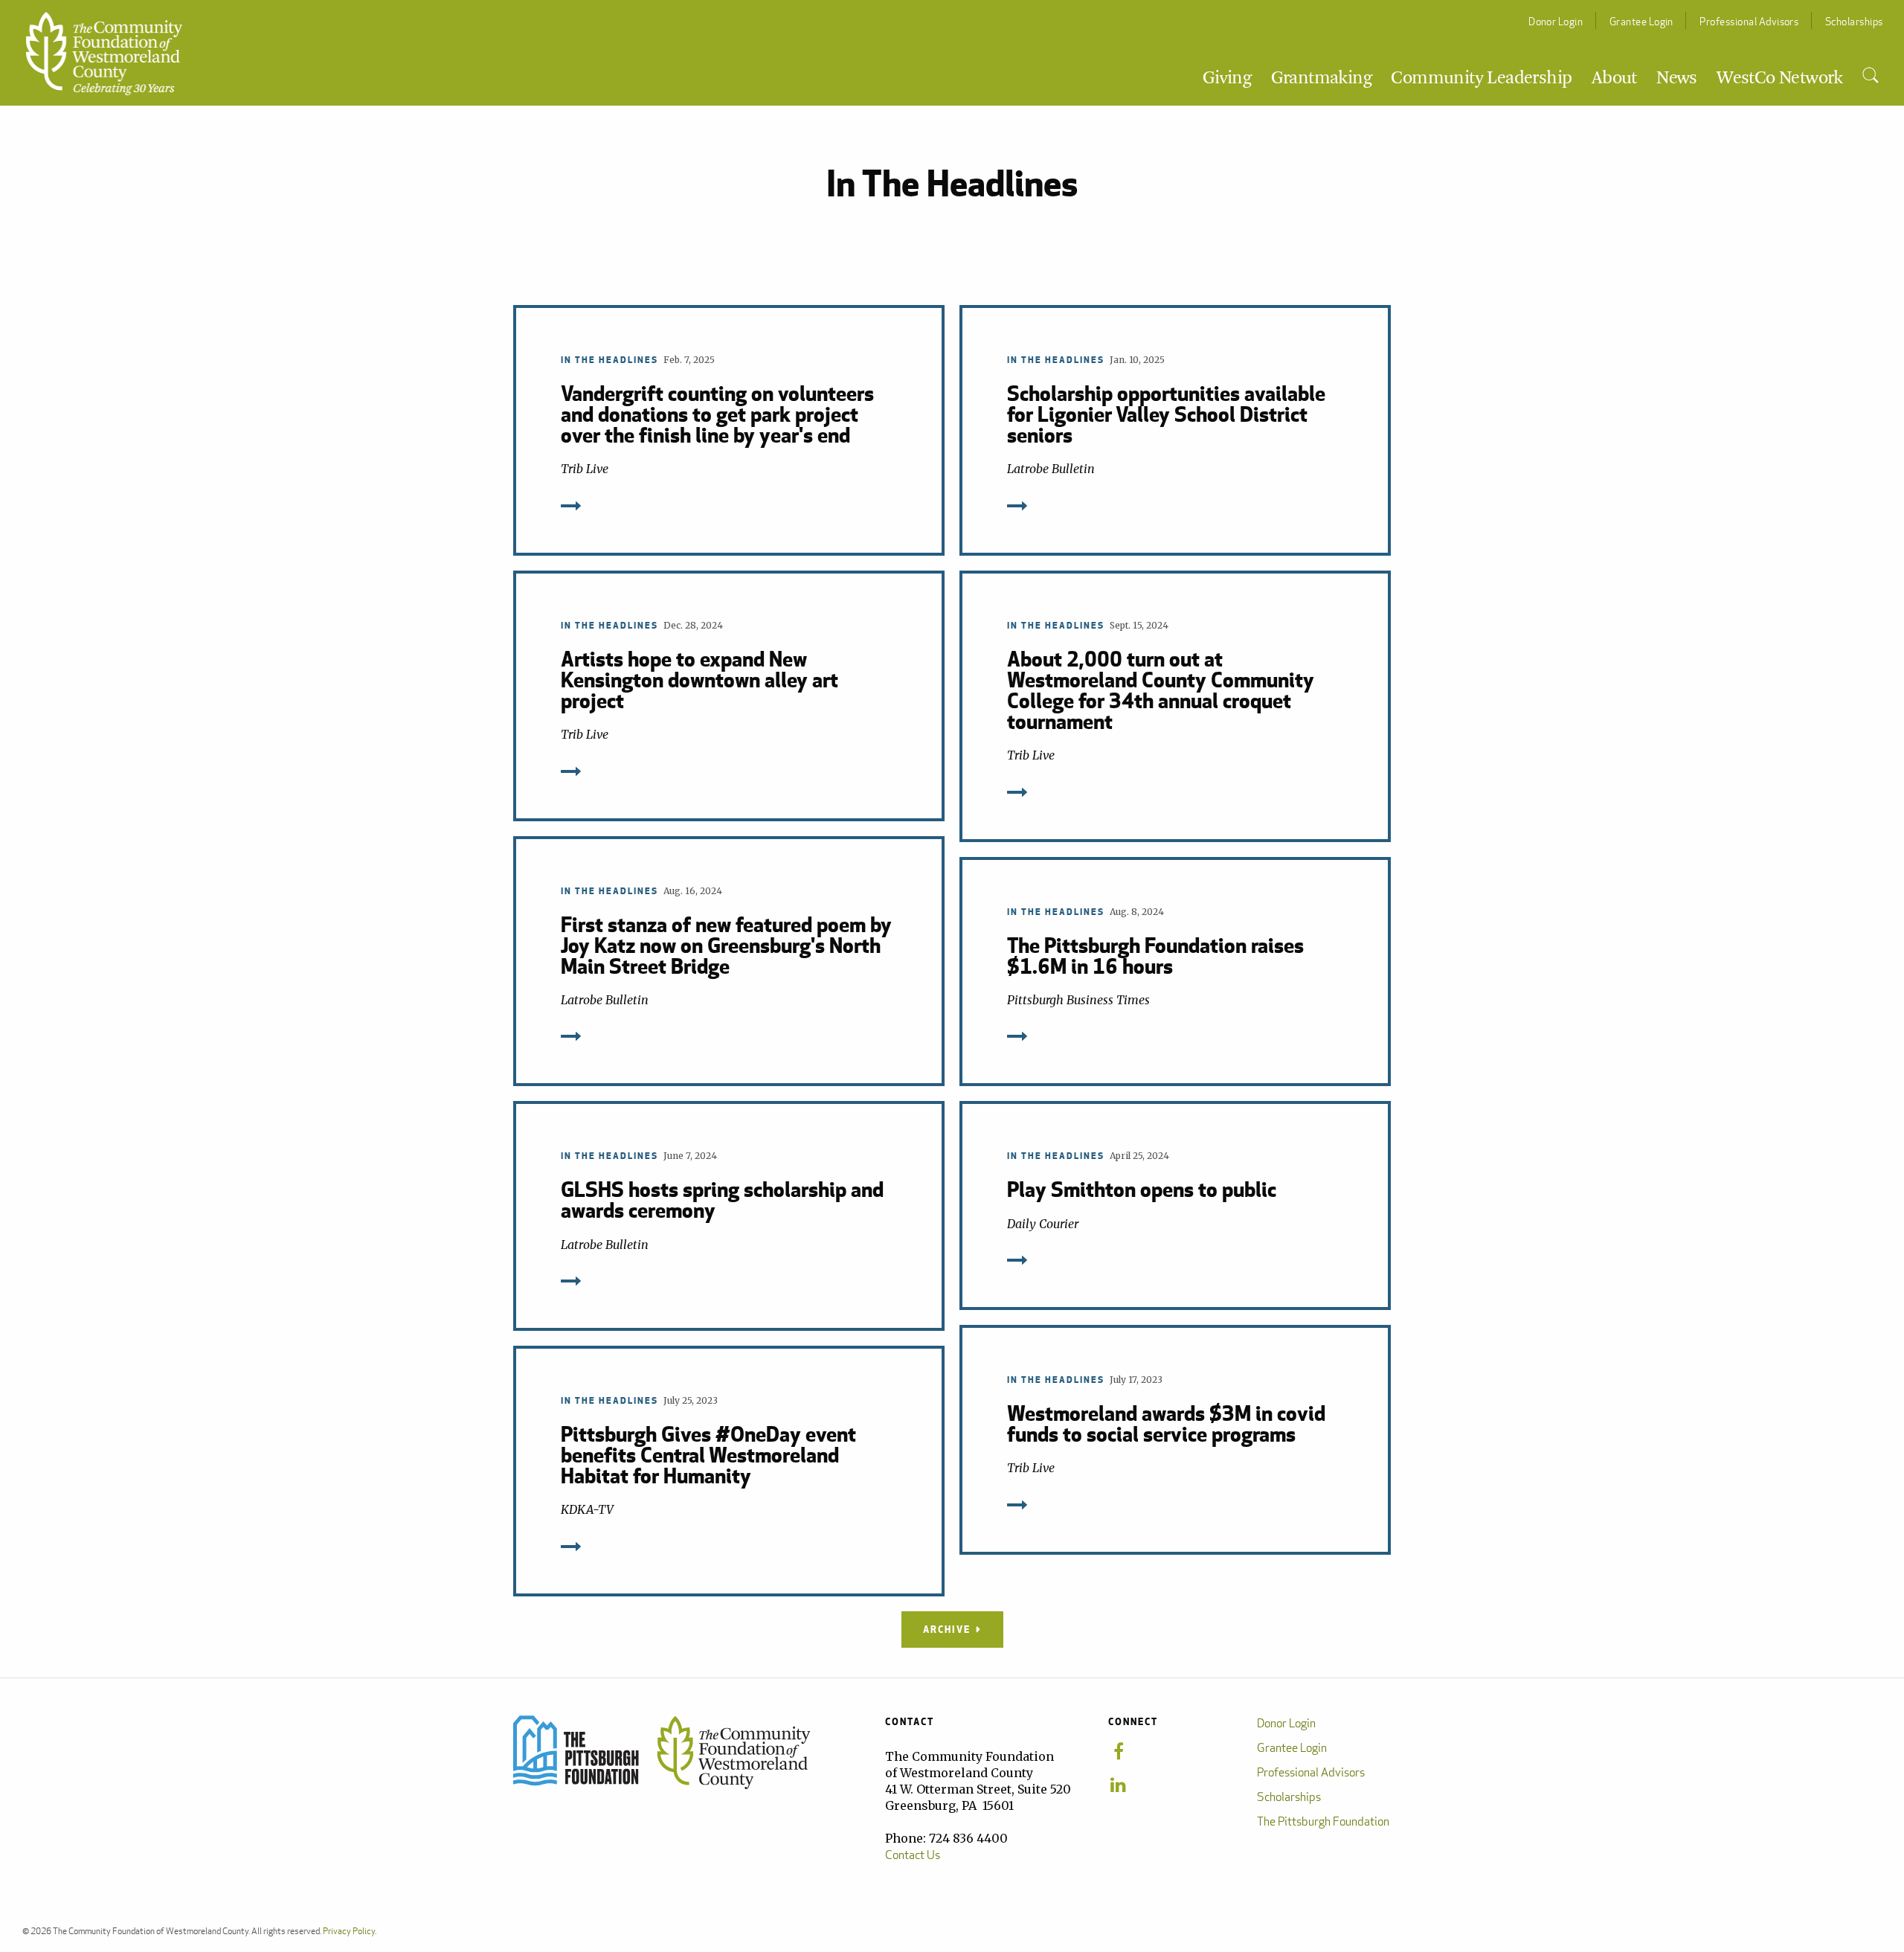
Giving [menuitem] (1227, 79)
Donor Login (1556, 21)
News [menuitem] (1677, 79)
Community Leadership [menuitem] (1481, 79)
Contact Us (913, 1855)
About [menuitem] (1614, 79)
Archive (947, 1629)
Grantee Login (1641, 21)
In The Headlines (610, 360)
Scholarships (1854, 21)
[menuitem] (1870, 76)
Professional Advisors (1749, 21)
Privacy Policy (349, 1931)
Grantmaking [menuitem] (1321, 79)
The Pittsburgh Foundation (1323, 1821)
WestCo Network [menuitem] (1780, 79)
